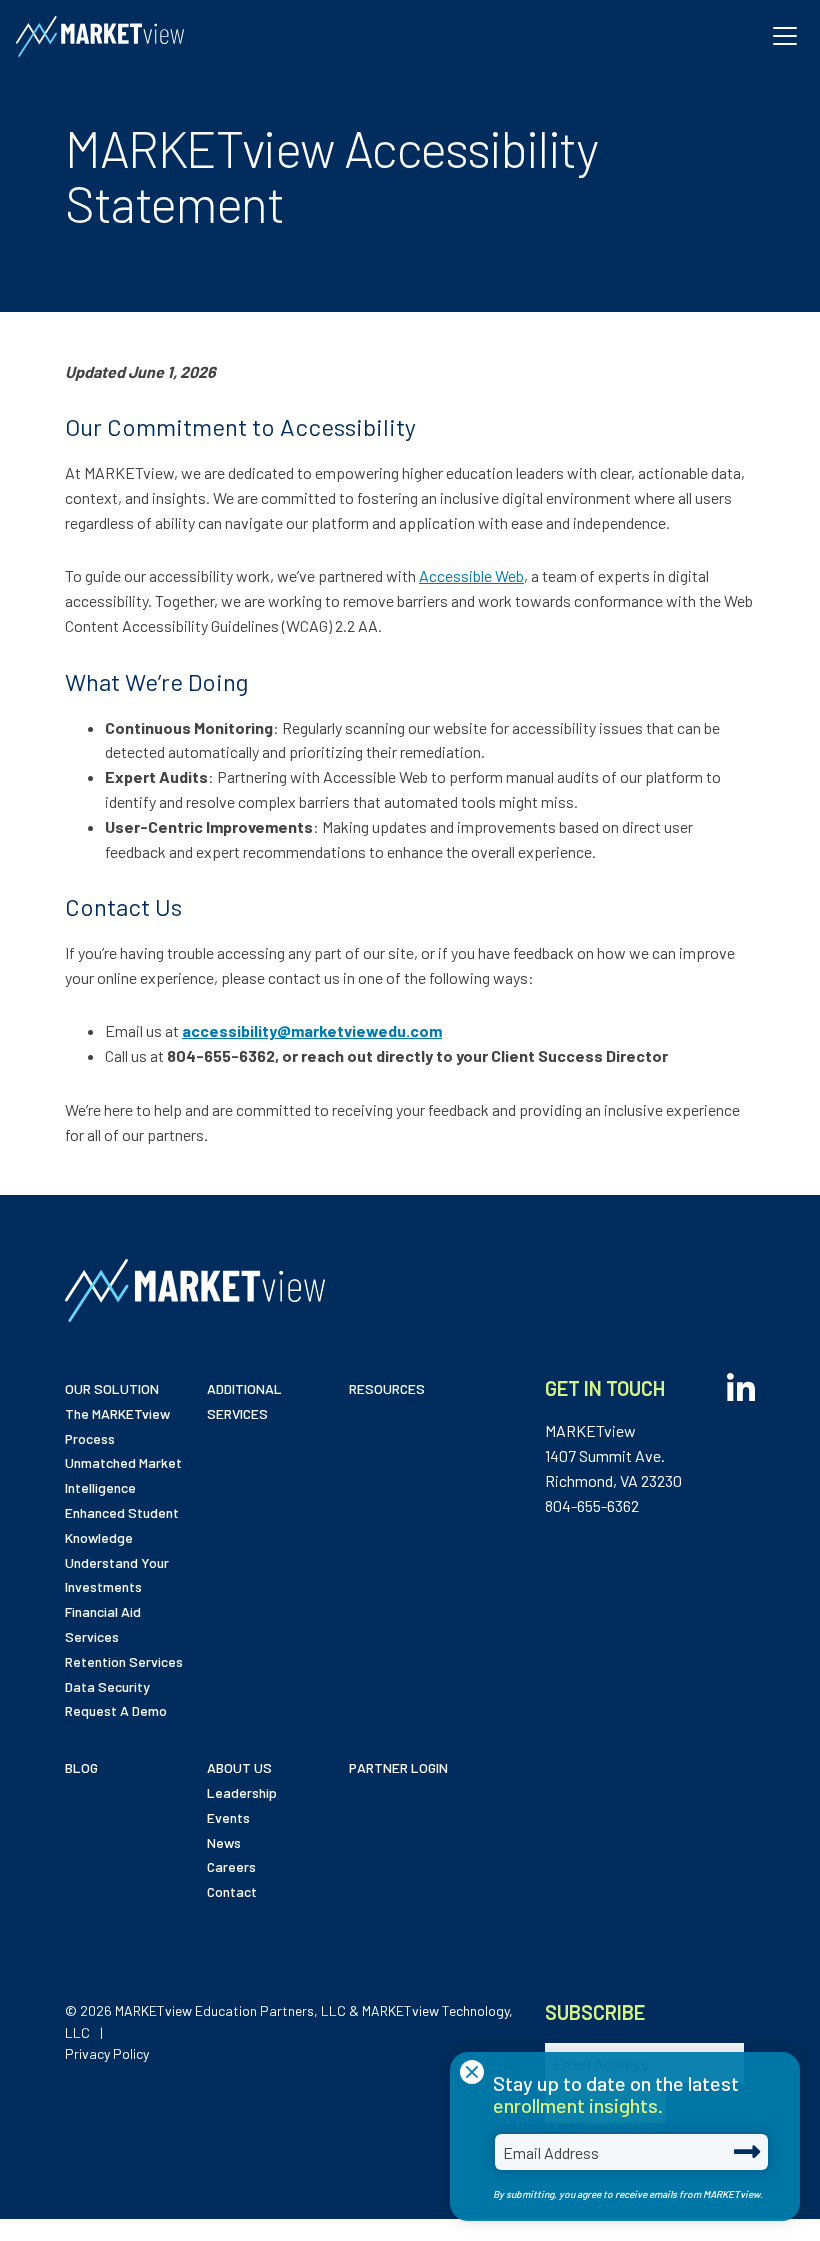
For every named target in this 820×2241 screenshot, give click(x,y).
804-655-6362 (592, 1505)
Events (228, 1817)
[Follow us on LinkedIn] (741, 1382)
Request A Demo (116, 1710)
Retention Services (124, 1661)
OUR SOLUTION (112, 1388)
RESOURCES (387, 1388)
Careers (231, 1866)
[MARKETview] (100, 36)
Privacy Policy (107, 2053)
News (224, 1842)
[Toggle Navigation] (785, 36)
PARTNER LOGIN (398, 1767)
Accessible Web (471, 575)
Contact (232, 1891)
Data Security (107, 1686)
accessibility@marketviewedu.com (312, 1030)
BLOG (81, 1767)
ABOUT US (239, 1767)
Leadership (242, 1792)
